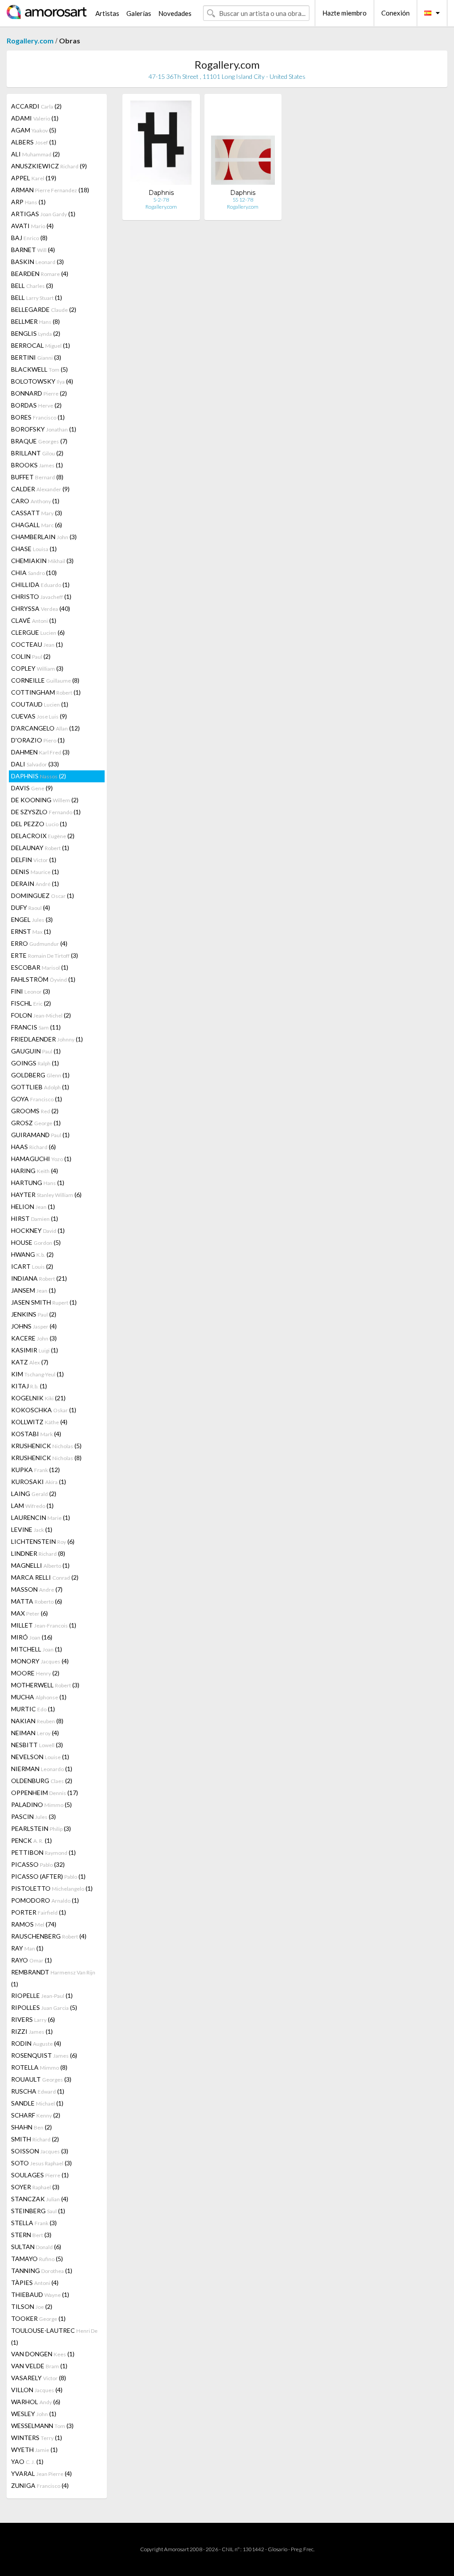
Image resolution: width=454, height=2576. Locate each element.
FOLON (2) (41, 1015)
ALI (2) (35, 154)
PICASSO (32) (38, 1864)
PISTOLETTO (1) (52, 1888)
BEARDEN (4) (40, 274)
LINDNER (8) (38, 1553)
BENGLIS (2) (36, 333)
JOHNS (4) (34, 1326)
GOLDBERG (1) (40, 1075)
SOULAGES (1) (40, 2175)
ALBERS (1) (34, 142)
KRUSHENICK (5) (46, 1446)
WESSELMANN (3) (42, 2426)
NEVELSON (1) (40, 1757)
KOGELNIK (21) (38, 1398)
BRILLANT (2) (37, 453)
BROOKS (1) (37, 465)
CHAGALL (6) (37, 525)
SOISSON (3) (40, 2151)
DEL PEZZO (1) (39, 824)
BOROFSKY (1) (44, 429)
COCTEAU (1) (37, 644)
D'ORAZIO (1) (38, 740)
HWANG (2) (32, 1254)
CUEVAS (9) (39, 716)
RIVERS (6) (33, 2019)
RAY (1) (27, 1948)
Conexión (395, 13)
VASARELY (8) (39, 2378)
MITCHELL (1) (37, 1649)
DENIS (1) (35, 872)
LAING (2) (34, 1494)
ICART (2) (32, 1266)
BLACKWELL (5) (39, 369)
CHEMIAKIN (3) (42, 561)
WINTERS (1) (37, 2438)
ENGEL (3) (32, 919)
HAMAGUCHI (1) (41, 1159)
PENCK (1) (31, 1840)
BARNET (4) (33, 250)
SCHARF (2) (36, 2115)
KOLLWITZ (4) (39, 1422)
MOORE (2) (35, 1673)
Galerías (139, 13)
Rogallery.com (30, 41)
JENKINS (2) (34, 1314)
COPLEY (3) (37, 668)
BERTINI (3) (36, 357)
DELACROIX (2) (43, 836)
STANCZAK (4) (40, 2199)
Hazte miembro (344, 13)
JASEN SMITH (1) (44, 1302)
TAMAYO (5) (37, 2259)
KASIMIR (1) (35, 1350)
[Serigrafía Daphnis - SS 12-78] (243, 145)
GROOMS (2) (35, 1111)
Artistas (107, 13)
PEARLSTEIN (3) (41, 1828)
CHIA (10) (34, 573)
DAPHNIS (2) (39, 776)
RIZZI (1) (32, 2031)
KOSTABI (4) (36, 1434)
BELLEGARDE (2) (44, 309)
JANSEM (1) (33, 1290)
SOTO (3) (41, 2163)
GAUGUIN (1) (36, 1051)
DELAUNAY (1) (40, 848)
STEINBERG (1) (38, 2211)
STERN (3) (31, 2235)
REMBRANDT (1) (53, 1978)
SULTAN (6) (36, 2247)
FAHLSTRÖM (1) (43, 979)
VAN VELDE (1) (39, 2366)
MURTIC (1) (33, 1709)
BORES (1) (38, 417)
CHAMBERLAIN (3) (44, 537)
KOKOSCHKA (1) (44, 1410)
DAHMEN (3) (40, 752)
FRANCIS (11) (36, 1027)
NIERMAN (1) (42, 1769)
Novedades (175, 13)
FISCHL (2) (31, 1003)
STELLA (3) (34, 2223)
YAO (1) (27, 2461)
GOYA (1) (37, 1099)
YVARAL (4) (41, 2473)
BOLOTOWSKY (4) (42, 381)
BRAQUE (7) (39, 441)
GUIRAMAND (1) (40, 1135)
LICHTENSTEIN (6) (43, 1541)
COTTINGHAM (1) (46, 692)
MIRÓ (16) (32, 1637)
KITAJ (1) (29, 1386)
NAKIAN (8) (37, 1721)
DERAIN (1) (35, 884)
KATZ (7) (30, 1362)
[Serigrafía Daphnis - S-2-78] (161, 145)
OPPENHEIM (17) (45, 1793)
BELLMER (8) (35, 321)
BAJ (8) (29, 238)
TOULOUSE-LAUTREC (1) (54, 2336)
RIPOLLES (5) (44, 2007)
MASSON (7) (37, 1589)
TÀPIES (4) (35, 2283)
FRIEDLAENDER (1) (47, 1039)
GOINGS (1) (35, 1063)
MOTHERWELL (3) (45, 1685)
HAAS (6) (33, 1147)
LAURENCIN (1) (41, 1517)
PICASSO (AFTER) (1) (48, 1876)
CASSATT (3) (37, 513)
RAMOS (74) (34, 1924)
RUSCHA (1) (38, 2091)
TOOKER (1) (38, 2318)
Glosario (278, 2549)
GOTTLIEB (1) (40, 1087)
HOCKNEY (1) (38, 1230)
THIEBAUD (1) (40, 2294)
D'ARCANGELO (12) (45, 728)
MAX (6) (29, 1613)
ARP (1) (28, 202)
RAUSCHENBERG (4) (49, 1936)
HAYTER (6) (46, 1195)
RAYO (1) (31, 1960)
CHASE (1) (34, 549)
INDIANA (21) (39, 1278)
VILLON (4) (37, 2390)
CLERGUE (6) (38, 632)
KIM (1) (37, 1374)
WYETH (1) (34, 2450)
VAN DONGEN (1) (43, 2354)
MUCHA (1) (39, 1697)
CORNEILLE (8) (45, 680)
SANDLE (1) (37, 2103)
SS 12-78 (243, 200)
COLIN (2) (31, 656)
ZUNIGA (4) (40, 2485)
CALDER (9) (40, 489)
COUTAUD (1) (40, 704)
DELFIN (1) (34, 860)
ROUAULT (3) (41, 2079)
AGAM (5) (34, 130)
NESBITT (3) (37, 1745)
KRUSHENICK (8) (46, 1458)
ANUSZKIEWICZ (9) (49, 166)
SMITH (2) (35, 2139)
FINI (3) (31, 991)
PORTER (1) (39, 1912)
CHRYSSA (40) (41, 608)
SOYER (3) (35, 2187)
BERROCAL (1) (41, 345)
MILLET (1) (44, 1625)
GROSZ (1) (36, 1123)
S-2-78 (161, 200)
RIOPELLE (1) (42, 1995)
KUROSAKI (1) (39, 1482)
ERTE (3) (45, 955)
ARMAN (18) (50, 190)
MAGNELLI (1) (40, 1565)
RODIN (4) (36, 2043)
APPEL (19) (34, 178)
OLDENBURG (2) (42, 1781)
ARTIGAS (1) (43, 214)
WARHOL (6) (36, 2402)
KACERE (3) (34, 1338)
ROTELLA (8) (39, 2067)
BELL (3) (32, 286)
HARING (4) (35, 1171)
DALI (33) (35, 764)
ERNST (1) (31, 931)
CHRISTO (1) (41, 596)
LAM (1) (32, 1506)
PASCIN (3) (33, 1816)
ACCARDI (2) (36, 106)
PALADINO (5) (41, 1805)
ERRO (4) (39, 943)
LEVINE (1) (32, 1529)
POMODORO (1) (45, 1900)
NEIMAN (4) (35, 1733)
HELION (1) (33, 1206)
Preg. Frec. (303, 2549)
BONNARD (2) (39, 393)
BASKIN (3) (37, 262)
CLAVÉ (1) (34, 620)
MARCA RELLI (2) (45, 1577)
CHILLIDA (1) (40, 585)
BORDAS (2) (36, 405)
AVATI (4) (32, 226)
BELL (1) (37, 297)
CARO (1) (35, 501)
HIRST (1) (35, 1218)
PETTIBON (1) (43, 1852)
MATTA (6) (37, 1601)
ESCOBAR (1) (40, 967)
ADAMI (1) (35, 118)
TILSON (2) (32, 2306)
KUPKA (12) (35, 1470)
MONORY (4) (40, 1661)
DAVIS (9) (32, 788)
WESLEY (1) (34, 2414)
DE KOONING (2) (45, 800)
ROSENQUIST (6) (44, 2055)
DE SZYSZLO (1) (46, 812)
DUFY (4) (31, 907)
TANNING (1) (42, 2271)
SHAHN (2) (31, 2127)
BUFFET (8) (37, 477)
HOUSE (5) (36, 1242)
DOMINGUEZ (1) (43, 896)
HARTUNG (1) (38, 1183)
